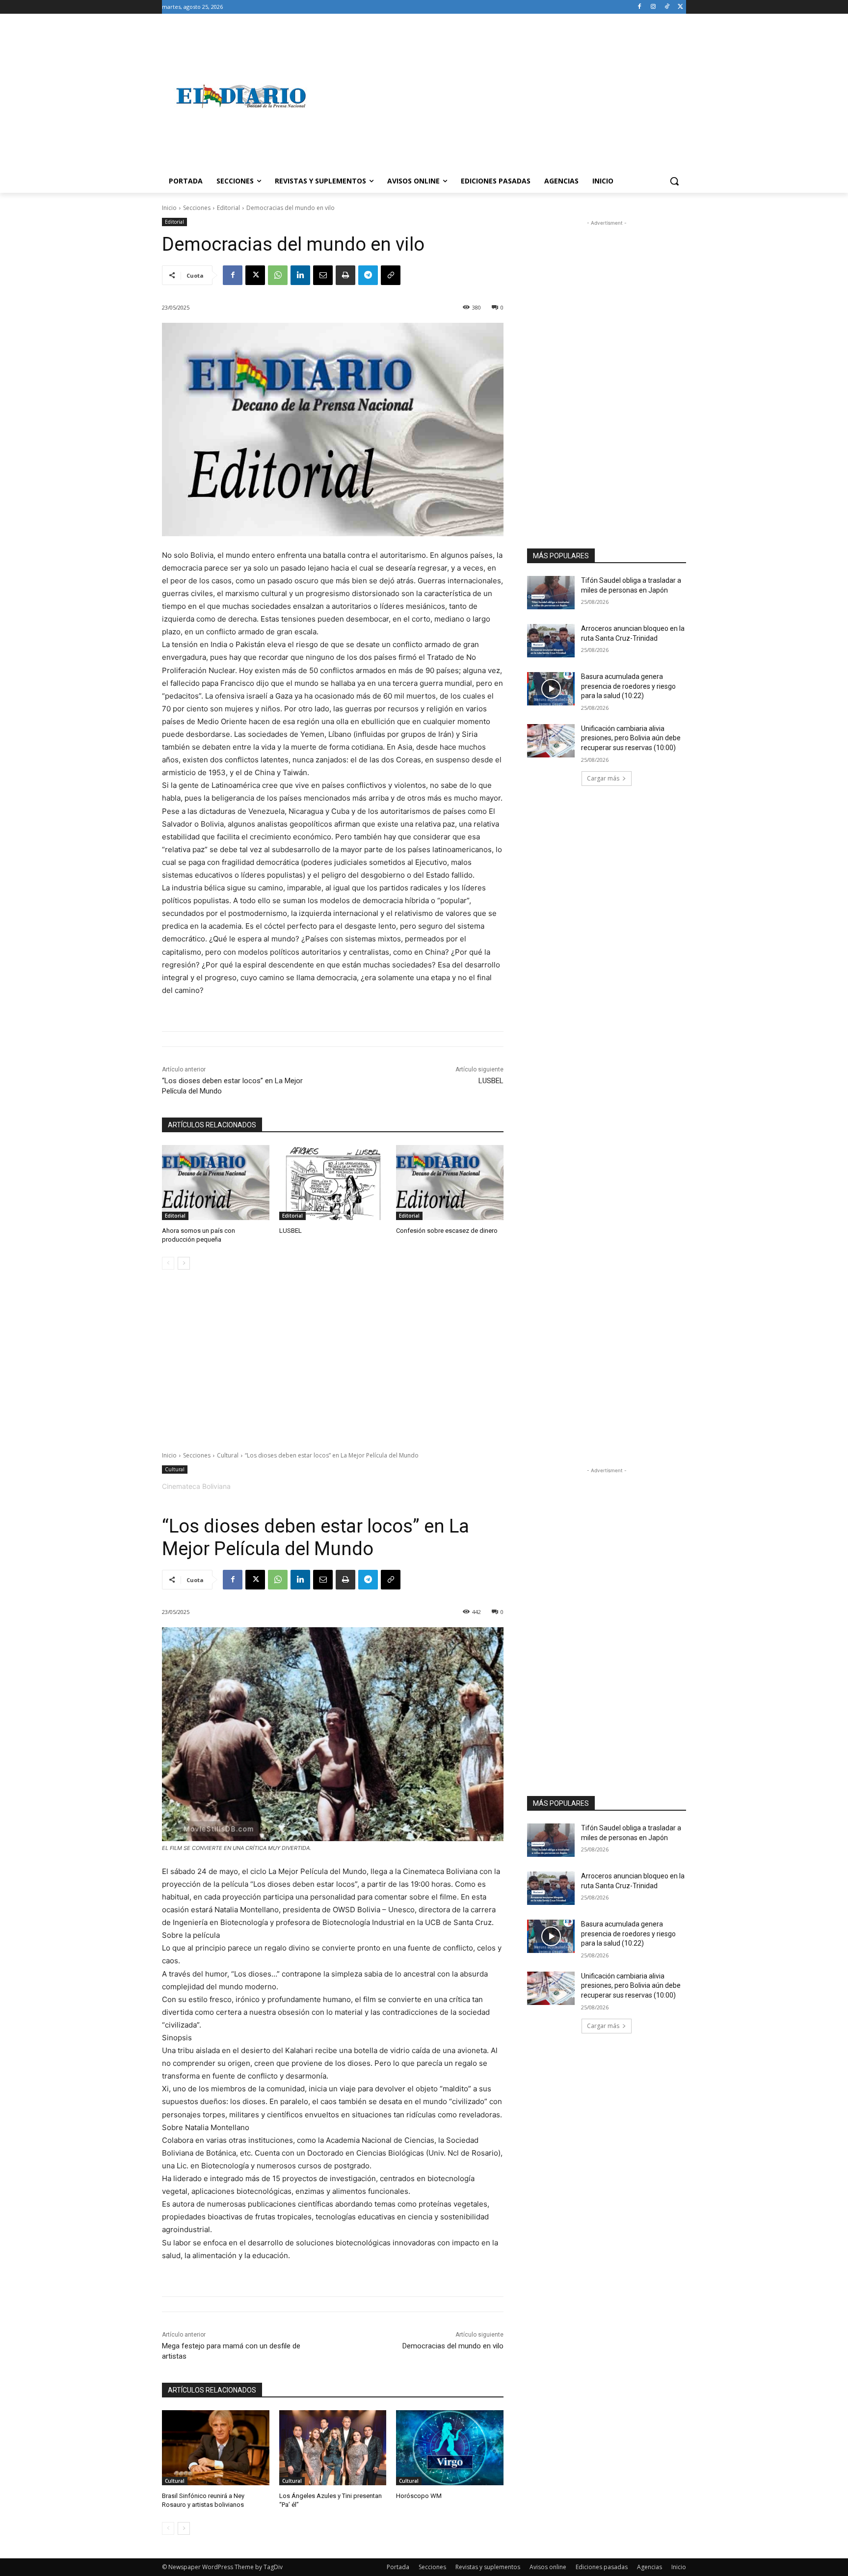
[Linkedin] (300, 275)
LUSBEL (491, 1081)
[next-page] (184, 1263)
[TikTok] (667, 7)
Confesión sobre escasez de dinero (447, 1231)
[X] (680, 7)
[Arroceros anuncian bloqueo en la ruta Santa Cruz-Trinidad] (551, 641)
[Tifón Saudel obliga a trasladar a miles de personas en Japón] (551, 593)
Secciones (197, 208)
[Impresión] (345, 275)
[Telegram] (368, 275)
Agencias (649, 2567)
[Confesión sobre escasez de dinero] (450, 1183)
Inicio (169, 208)
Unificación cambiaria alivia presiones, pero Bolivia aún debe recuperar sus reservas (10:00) (631, 738)
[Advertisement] (503, 96)
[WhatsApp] (278, 275)
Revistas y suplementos (488, 2567)
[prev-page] (168, 1263)
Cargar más (603, 778)
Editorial (228, 208)
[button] (674, 181)
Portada (398, 2567)
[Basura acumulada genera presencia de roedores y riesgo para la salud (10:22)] (551, 689)
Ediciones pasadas (602, 2567)
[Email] (323, 275)
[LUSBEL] (333, 1183)
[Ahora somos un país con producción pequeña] (216, 1183)
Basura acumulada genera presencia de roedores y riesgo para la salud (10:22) (628, 686)
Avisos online (548, 2567)
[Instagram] (653, 7)
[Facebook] (640, 7)
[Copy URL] (391, 275)
